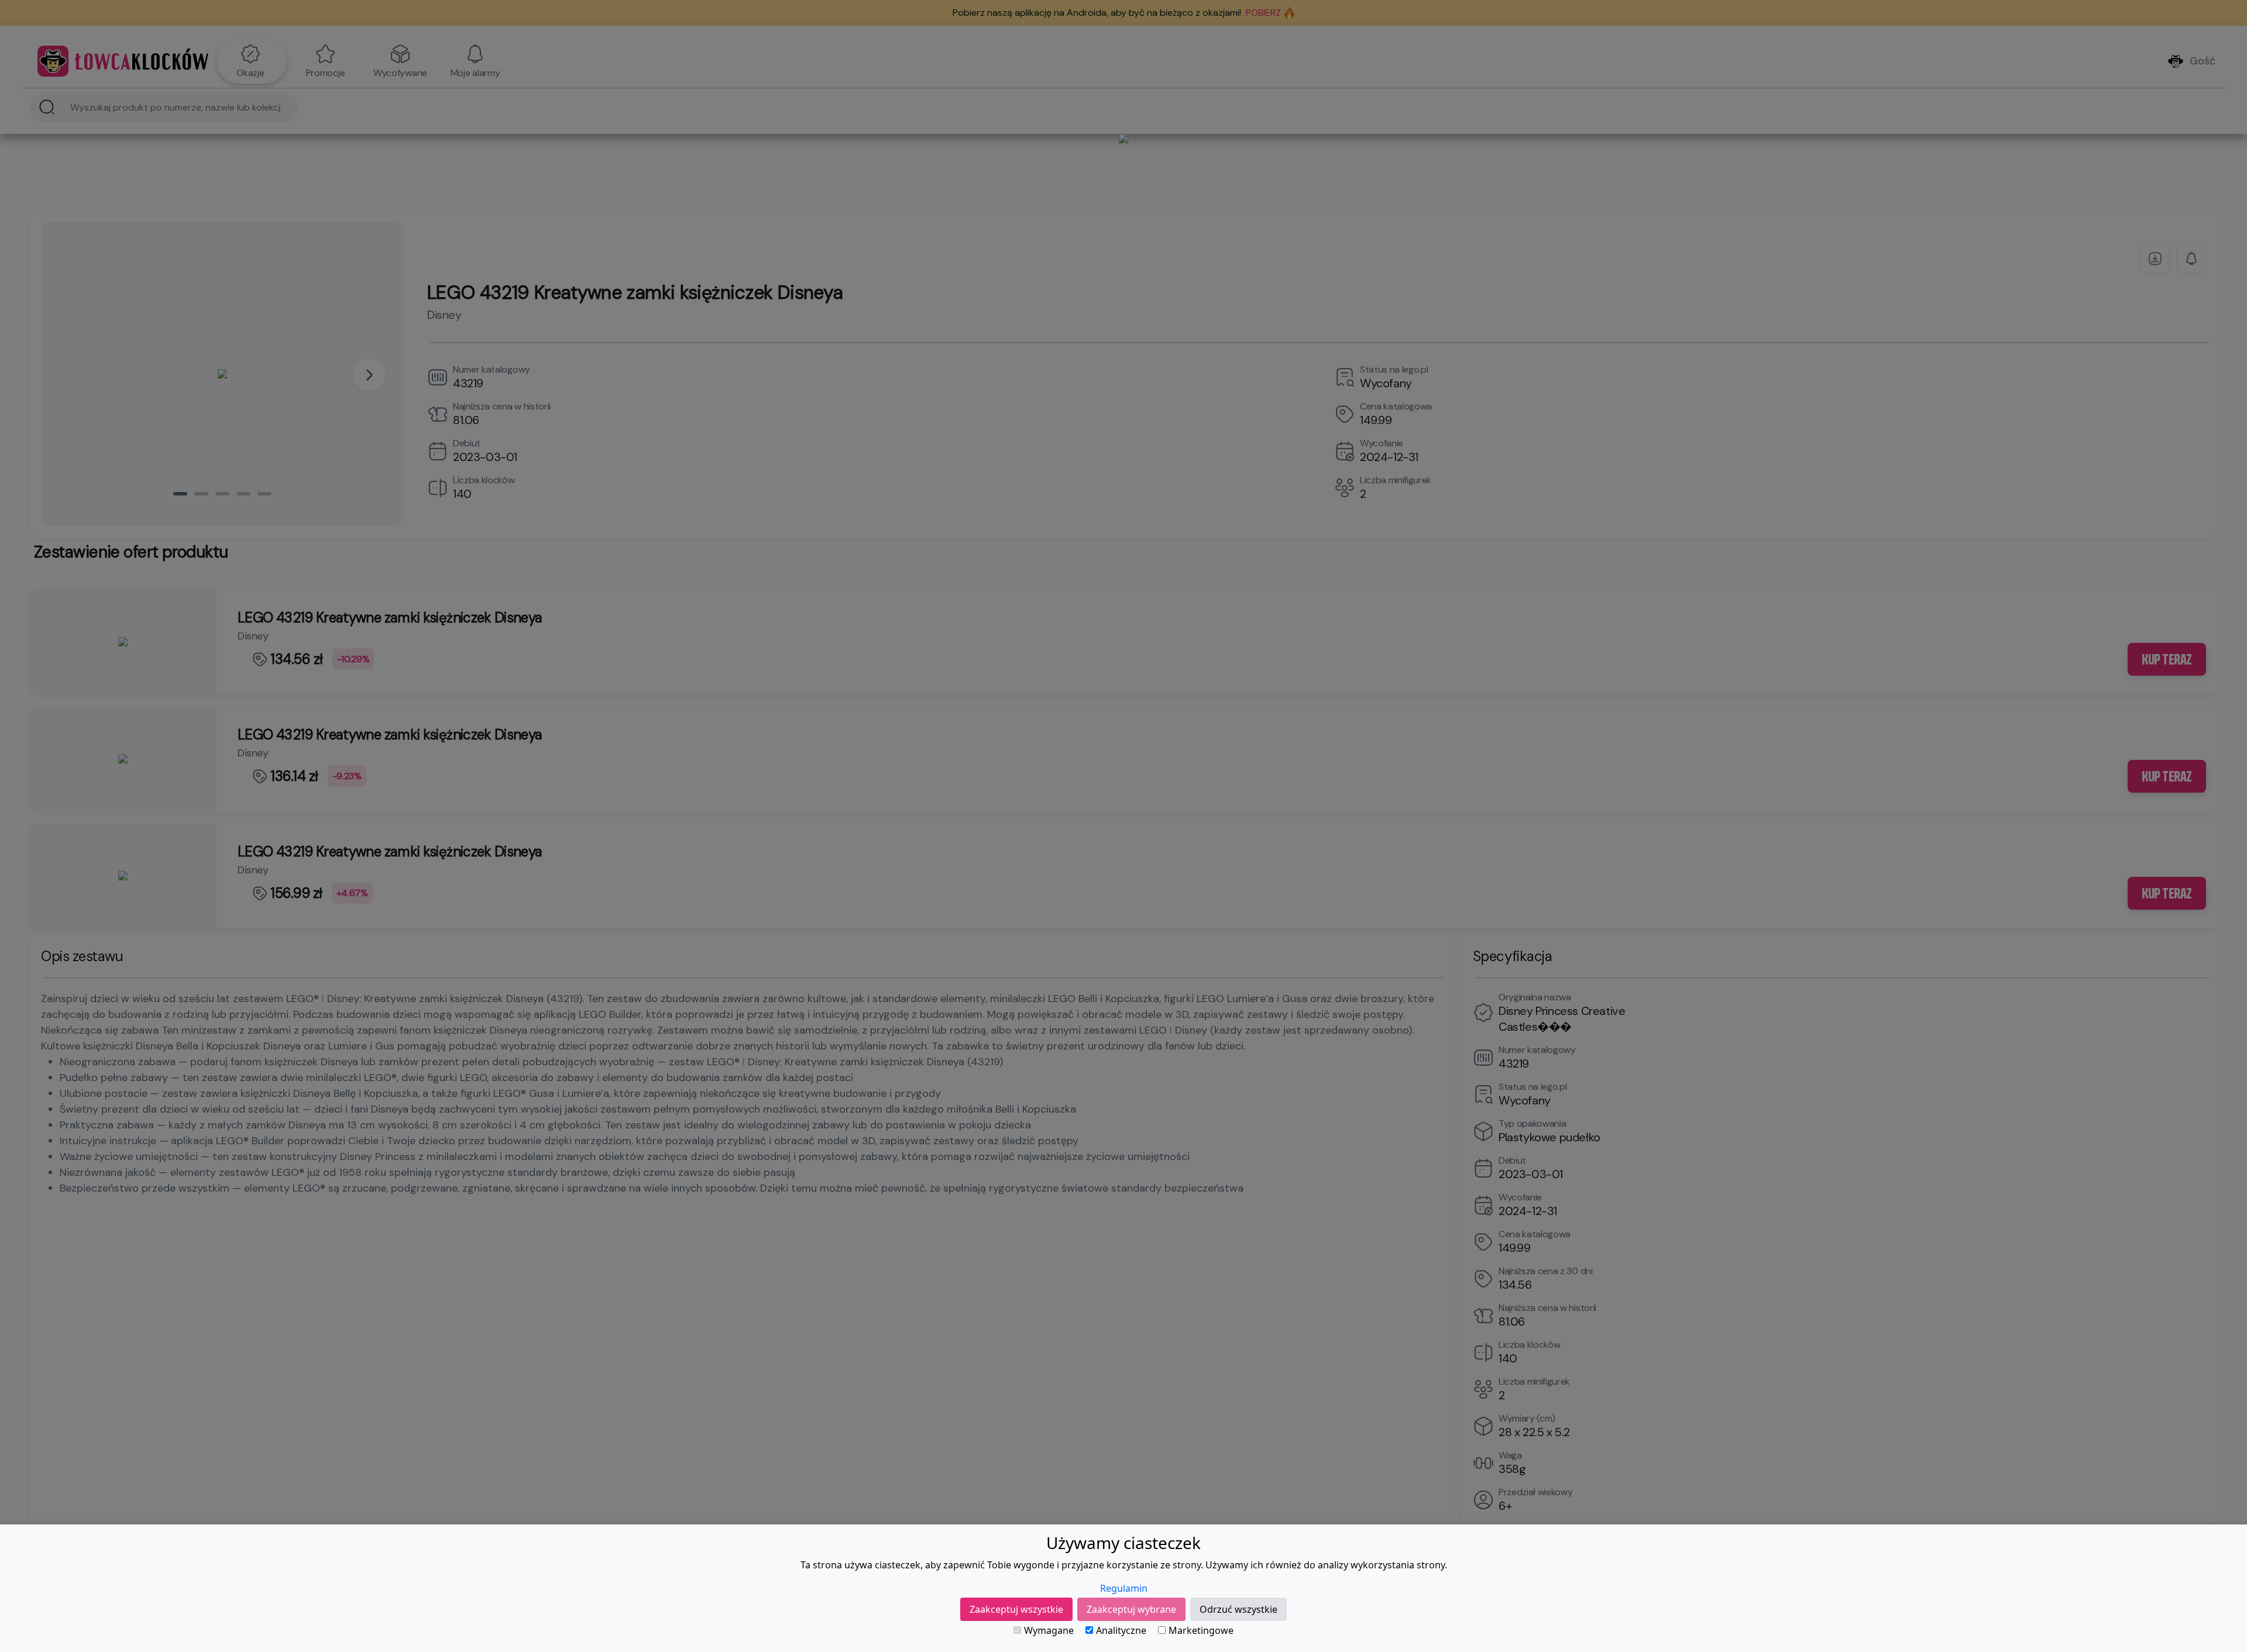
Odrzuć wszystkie (1238, 1609)
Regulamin (1124, 1588)
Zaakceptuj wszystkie (1016, 1609)
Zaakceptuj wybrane (1131, 1609)
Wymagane (1049, 1630)
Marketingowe (1201, 1630)
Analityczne (1121, 1630)
